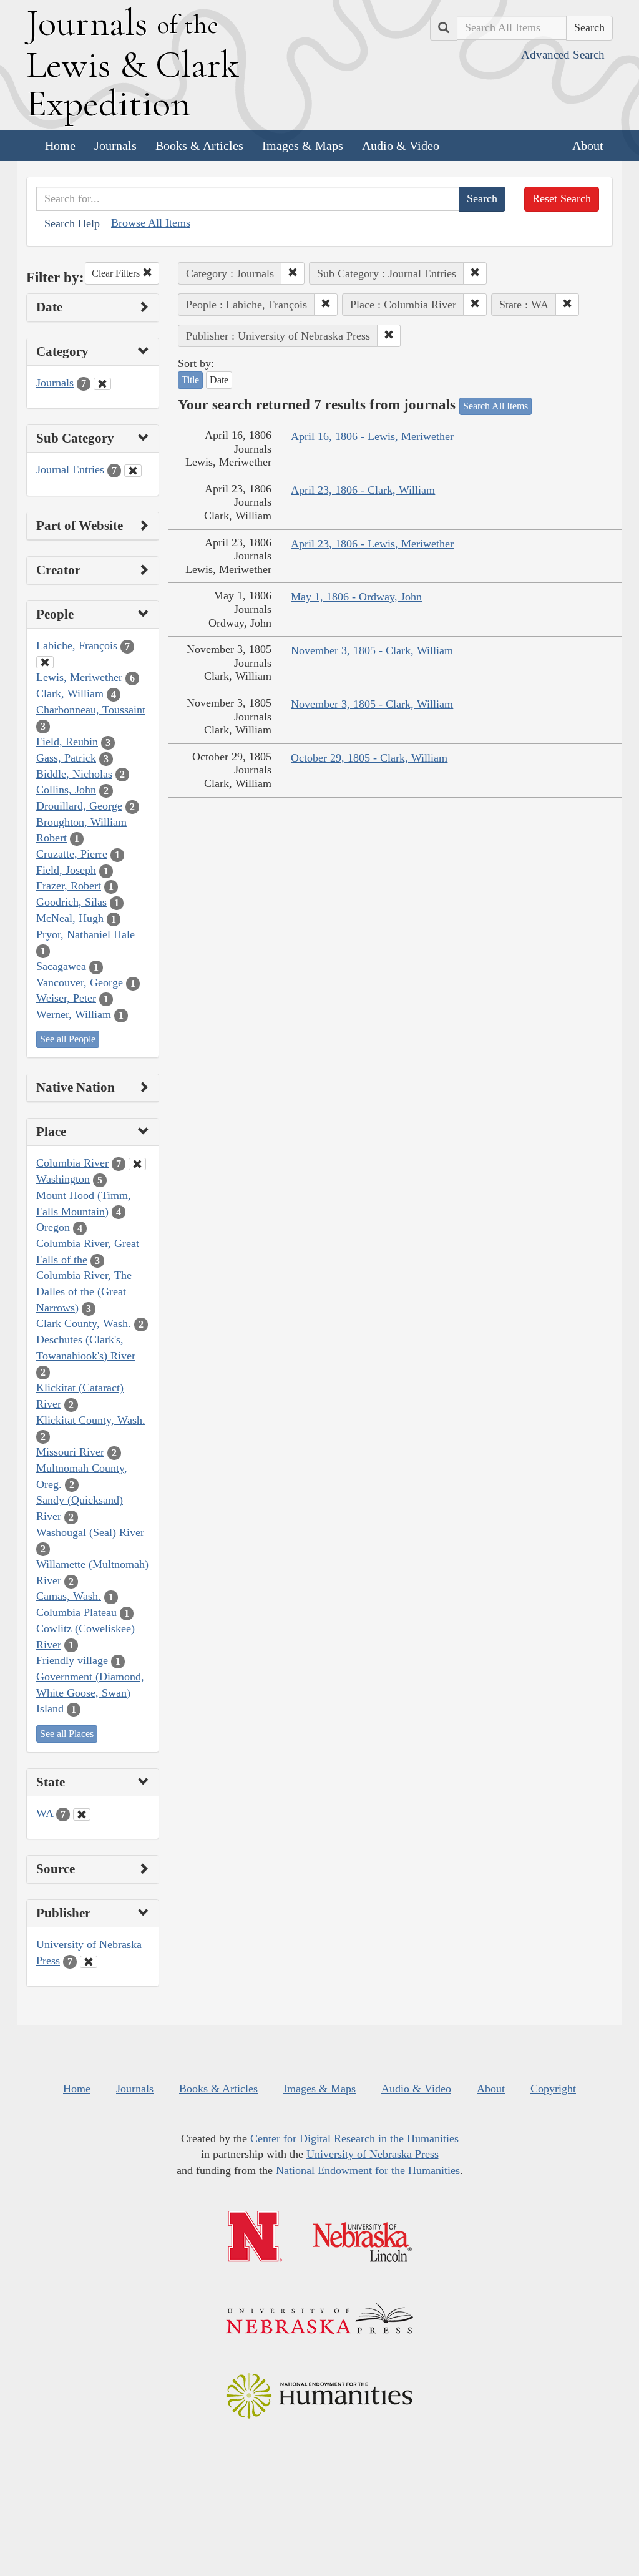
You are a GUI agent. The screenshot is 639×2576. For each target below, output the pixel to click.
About (588, 145)
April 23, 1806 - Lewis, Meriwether (372, 544)
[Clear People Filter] (45, 662)
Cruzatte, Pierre (72, 854)
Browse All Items (151, 223)
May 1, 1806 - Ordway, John (356, 597)
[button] (293, 273)
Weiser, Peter (66, 998)
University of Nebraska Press (373, 2154)
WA (45, 1813)
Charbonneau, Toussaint (91, 710)
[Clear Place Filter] (137, 1164)
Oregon (53, 1227)
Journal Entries (70, 469)
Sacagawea (61, 966)
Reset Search (562, 198)
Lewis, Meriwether (79, 677)
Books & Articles (199, 145)
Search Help (72, 223)
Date (219, 380)
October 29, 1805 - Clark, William (369, 758)
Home (60, 145)
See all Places (67, 1734)
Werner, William (74, 1014)
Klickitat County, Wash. (91, 1420)
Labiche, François (77, 645)
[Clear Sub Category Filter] (133, 471)
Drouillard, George (79, 806)
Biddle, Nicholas (74, 774)
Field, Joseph (66, 870)
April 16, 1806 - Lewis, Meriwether (372, 436)
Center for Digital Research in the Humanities (354, 2138)
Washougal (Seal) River (90, 1532)
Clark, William (70, 693)
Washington (63, 1179)
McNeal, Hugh (70, 918)
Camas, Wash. (69, 1596)
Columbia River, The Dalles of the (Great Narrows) (84, 1291)
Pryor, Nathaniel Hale (85, 934)
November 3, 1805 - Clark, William (372, 650)
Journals (115, 145)
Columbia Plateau (76, 1612)
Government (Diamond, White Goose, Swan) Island (90, 1692)
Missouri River (70, 1452)
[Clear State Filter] (82, 1814)
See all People (68, 1039)
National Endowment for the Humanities (368, 2170)
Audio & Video (401, 145)
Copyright (553, 2089)
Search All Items (495, 406)
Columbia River (72, 1163)
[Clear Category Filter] (102, 384)
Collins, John (66, 790)
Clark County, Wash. (84, 1323)
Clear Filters (117, 273)
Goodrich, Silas (71, 902)
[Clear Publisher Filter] (89, 1962)
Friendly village (72, 1660)
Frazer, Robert (69, 886)
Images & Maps (303, 145)
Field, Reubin (67, 742)
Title (190, 380)
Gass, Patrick (66, 758)
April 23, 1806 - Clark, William (363, 490)
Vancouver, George (80, 982)
